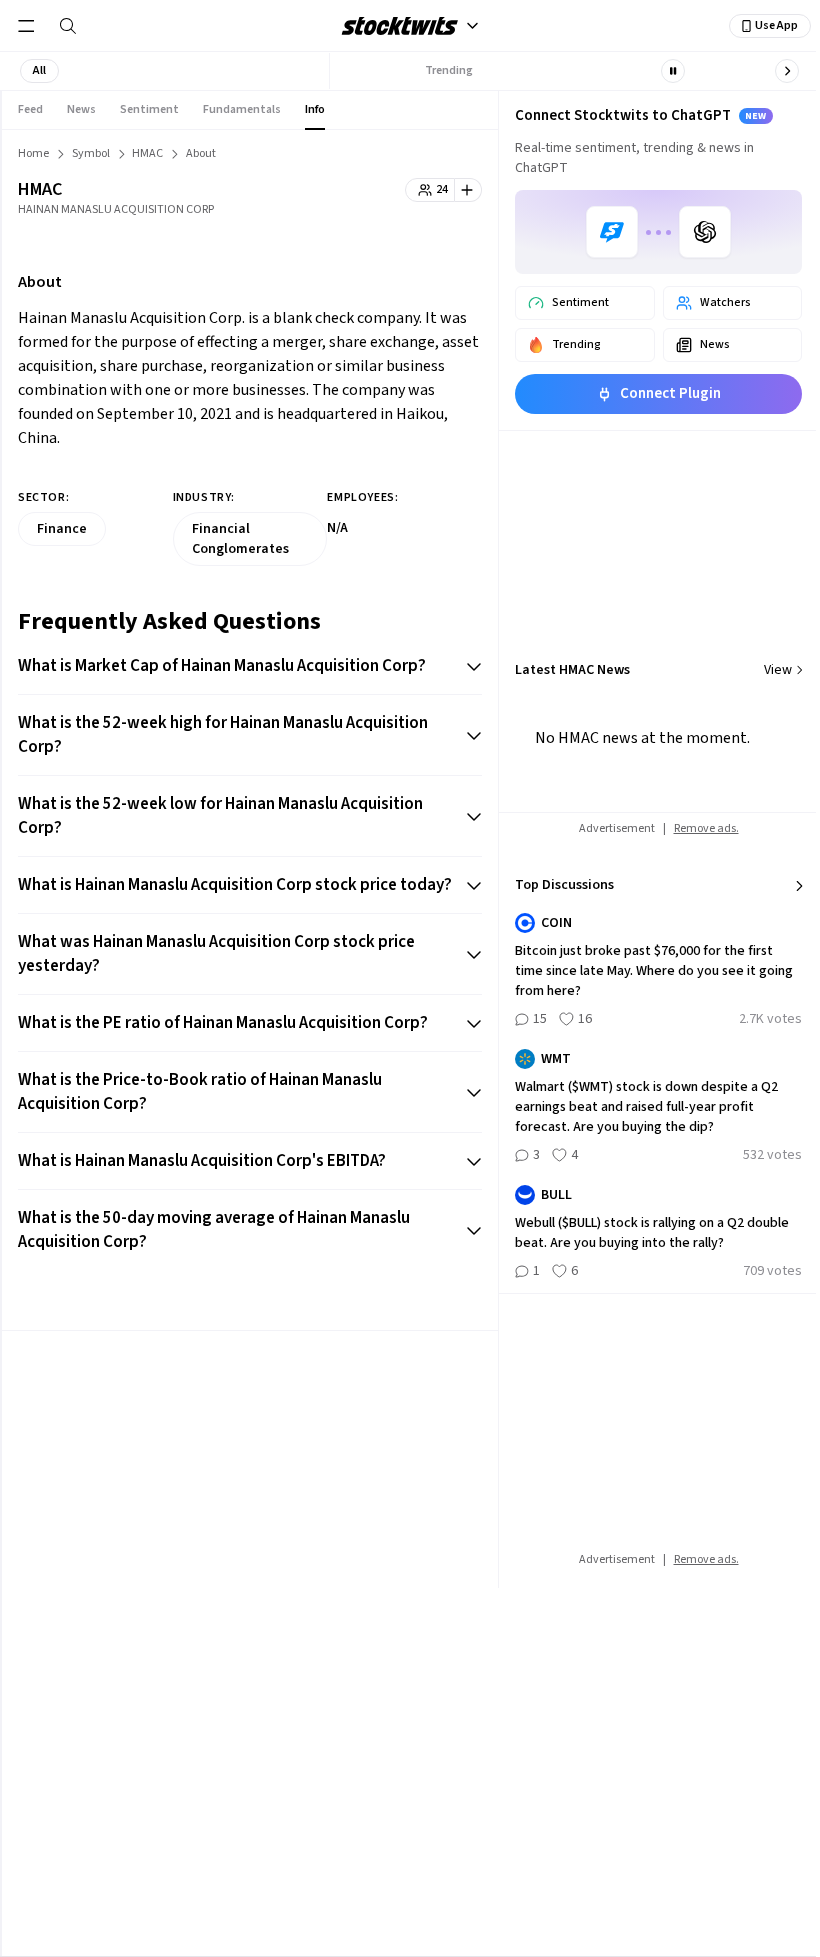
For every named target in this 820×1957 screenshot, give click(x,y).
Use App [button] (776, 25)
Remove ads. (706, 828)
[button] (39, 71)
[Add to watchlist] (468, 190)
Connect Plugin (670, 393)
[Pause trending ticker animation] (673, 71)
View (778, 670)
